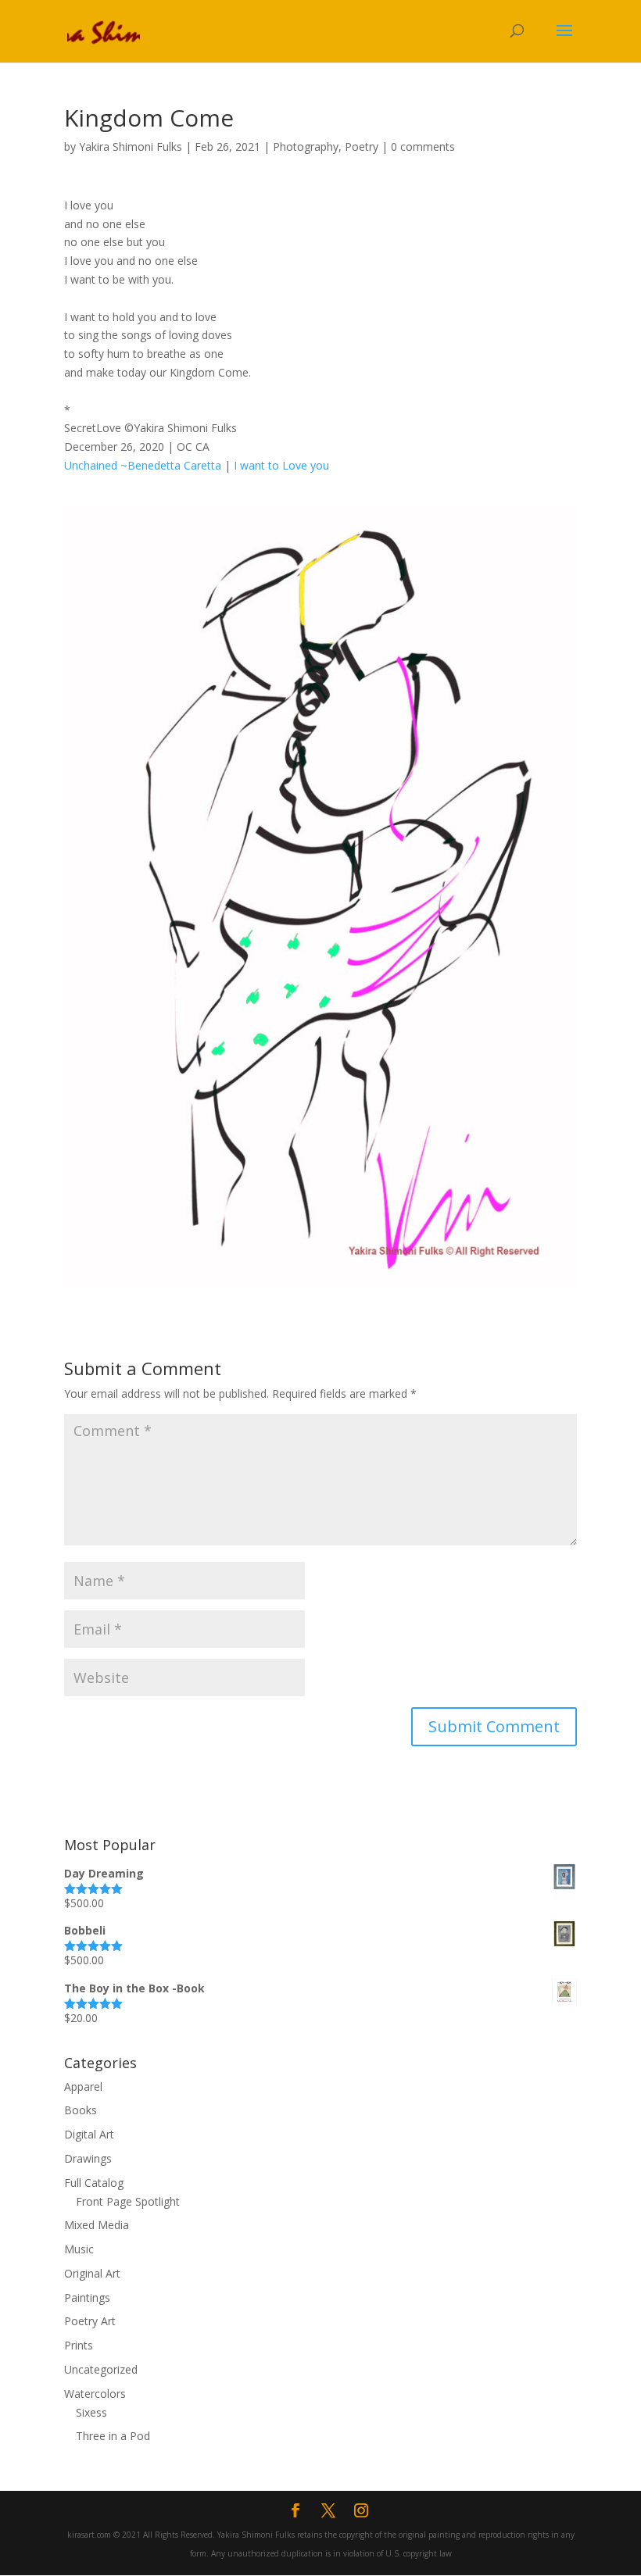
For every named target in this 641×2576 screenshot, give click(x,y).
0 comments (423, 146)
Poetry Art (90, 2321)
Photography (306, 146)
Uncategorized (101, 2369)
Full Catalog (94, 2183)
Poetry (362, 146)
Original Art (92, 2273)
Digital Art (89, 2134)
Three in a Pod (113, 2436)
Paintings (87, 2297)
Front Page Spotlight (128, 2201)
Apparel (83, 2087)
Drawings (88, 2158)
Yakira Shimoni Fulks (131, 146)
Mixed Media (97, 2225)
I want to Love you (280, 465)
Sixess (91, 2412)
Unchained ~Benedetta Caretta (143, 465)
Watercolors (95, 2394)
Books (81, 2110)
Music (79, 2249)
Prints (79, 2345)
